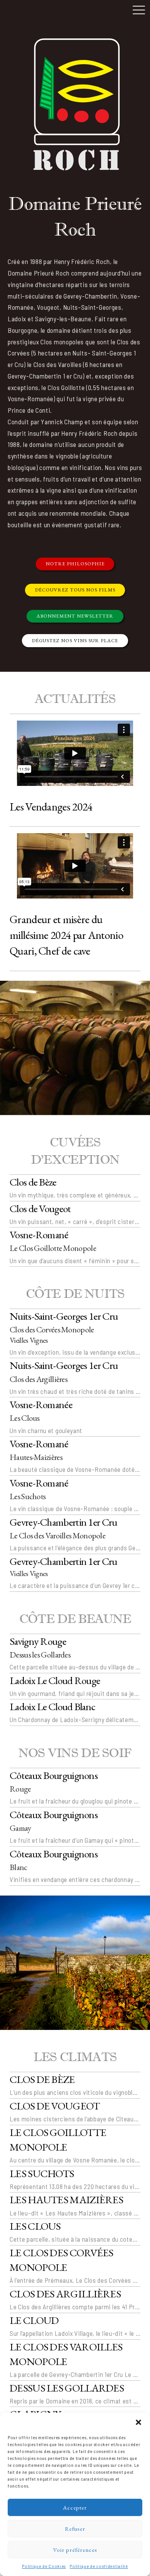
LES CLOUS (35, 2226)
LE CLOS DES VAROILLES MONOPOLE (66, 2354)
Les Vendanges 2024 (51, 807)
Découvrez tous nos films (75, 590)
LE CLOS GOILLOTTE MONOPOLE (58, 2140)
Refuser (75, 2529)
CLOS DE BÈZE (42, 2079)
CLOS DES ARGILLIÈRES (65, 2294)
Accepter (75, 2507)
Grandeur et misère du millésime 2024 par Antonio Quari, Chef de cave (66, 935)
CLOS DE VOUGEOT (55, 2106)
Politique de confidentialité (99, 2566)
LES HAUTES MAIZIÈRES (66, 2200)
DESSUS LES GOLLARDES (67, 2388)
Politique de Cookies (44, 2566)
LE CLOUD (34, 2320)
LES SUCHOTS (42, 2173)
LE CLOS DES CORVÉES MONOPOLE (62, 2260)
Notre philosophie (75, 564)
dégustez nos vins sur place (75, 640)
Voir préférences (75, 2550)
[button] (138, 2422)
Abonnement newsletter (75, 616)
